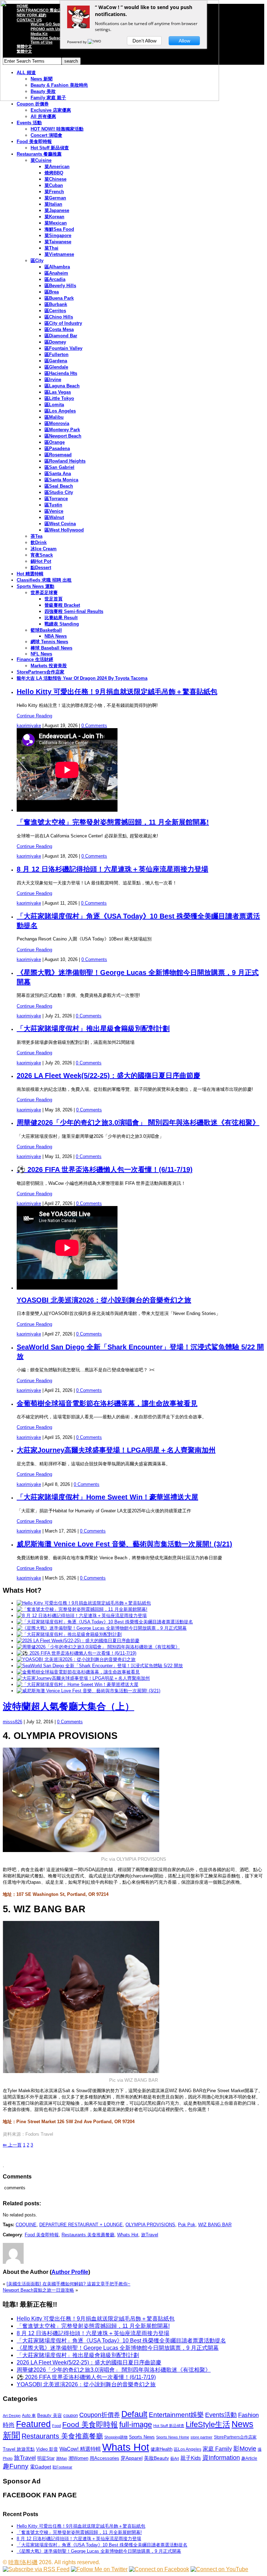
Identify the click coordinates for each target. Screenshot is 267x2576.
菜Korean (54, 217)
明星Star (46, 2458)
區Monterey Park (62, 430)
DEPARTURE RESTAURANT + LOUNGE (81, 2225)
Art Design (12, 2416)
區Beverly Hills (60, 286)
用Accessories (104, 2458)
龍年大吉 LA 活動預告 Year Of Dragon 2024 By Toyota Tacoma (82, 678)
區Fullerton (56, 355)
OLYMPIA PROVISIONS (150, 2225)
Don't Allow (144, 41)
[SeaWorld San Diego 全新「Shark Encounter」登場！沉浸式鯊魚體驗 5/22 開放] (100, 1666)
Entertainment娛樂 (176, 2415)
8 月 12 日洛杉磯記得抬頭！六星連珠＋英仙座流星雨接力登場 (112, 869)
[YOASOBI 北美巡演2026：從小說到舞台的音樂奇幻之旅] (76, 1659)
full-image (136, 2425)
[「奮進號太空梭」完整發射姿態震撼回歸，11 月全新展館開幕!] (82, 1609)
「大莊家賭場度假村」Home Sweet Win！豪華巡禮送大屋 (107, 1497)
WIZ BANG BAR (215, 2225)
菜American (57, 167)
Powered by (77, 42)
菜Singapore (58, 235)
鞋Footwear (62, 2467)
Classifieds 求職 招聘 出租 (44, 580)
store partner (201, 2437)
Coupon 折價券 (33, 104)
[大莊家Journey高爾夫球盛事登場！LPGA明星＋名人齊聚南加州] (83, 1678)
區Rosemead (58, 455)
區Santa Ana (58, 474)
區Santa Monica (61, 480)
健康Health (161, 2449)
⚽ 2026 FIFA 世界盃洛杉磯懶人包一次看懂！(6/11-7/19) (105, 1169)
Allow (184, 41)
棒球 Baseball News (51, 648)
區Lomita (54, 405)
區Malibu (54, 417)
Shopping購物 (116, 2437)
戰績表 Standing (62, 624)
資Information (221, 2457)
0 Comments (94, 726)
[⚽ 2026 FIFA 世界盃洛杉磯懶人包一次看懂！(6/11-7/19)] (76, 1653)
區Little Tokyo (59, 398)
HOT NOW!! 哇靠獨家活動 (57, 129)
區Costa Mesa (59, 329)
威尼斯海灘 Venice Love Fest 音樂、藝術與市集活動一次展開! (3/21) (124, 1544)
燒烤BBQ (54, 173)
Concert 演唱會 (46, 135)
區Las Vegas (58, 392)
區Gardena (56, 361)
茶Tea (37, 536)
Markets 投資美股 (49, 666)
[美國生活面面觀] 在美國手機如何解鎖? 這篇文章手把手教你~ (68, 2284)
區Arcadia (55, 279)
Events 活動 (29, 123)
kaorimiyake (29, 726)
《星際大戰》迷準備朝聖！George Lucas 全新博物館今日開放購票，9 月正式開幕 (118, 2348)
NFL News (41, 654)
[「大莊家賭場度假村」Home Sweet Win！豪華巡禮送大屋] (78, 1684)
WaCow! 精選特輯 (80, 2449)
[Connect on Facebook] (159, 2569)
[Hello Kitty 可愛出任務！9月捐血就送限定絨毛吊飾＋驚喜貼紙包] (84, 1603)
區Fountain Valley (63, 348)
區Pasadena (57, 448)
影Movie (245, 2448)
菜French (54, 192)
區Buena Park (59, 298)
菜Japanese (57, 210)
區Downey (55, 342)
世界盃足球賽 (44, 593)
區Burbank (56, 304)
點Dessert (41, 568)
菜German (55, 198)
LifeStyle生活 (208, 2424)
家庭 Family (217, 2449)
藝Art (175, 2458)
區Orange (55, 442)
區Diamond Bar (61, 336)
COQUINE (26, 2225)
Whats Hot (128, 2235)
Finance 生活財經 (35, 659)
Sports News (142, 2437)
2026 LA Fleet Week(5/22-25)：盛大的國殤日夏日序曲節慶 (108, 1076)
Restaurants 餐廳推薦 (39, 154)
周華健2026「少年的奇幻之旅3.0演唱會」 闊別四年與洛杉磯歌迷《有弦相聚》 (138, 1122)
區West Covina (60, 524)
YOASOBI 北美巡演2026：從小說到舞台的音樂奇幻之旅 (104, 1300)
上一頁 (12, 2145)
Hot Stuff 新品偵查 (50, 148)
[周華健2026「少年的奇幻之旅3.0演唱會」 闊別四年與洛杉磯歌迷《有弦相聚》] (98, 1647)
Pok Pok (187, 2225)
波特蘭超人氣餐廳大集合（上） (68, 1707)
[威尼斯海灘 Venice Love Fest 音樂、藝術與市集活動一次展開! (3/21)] (88, 1691)
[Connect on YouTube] (219, 2569)
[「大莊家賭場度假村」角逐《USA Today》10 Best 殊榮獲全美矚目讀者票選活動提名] (105, 1622)
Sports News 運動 (35, 586)
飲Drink (39, 542)
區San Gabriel (59, 467)
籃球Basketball (46, 630)
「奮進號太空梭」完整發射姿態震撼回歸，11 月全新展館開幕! (113, 822)
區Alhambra (57, 267)
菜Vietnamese (59, 254)
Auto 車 (29, 2416)
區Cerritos (55, 311)
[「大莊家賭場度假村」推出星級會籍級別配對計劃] (69, 1634)
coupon (71, 2415)
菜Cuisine (41, 160)
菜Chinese (55, 179)
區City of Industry (63, 323)
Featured (33, 2424)
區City (37, 261)
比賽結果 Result (61, 618)
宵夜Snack (42, 555)
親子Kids (191, 2458)
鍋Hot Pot (41, 561)
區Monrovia (57, 423)
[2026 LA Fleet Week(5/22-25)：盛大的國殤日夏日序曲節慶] (78, 1641)
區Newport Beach (63, 436)
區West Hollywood (64, 530)
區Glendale (56, 367)
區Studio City (59, 492)
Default (134, 2414)
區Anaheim (56, 273)
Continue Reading (34, 716)
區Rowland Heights (65, 461)
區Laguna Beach (62, 386)
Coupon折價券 (100, 2415)
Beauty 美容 (50, 2415)
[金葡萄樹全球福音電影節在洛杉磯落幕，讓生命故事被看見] (78, 1672)
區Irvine (53, 380)
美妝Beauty (156, 2458)
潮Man (62, 2458)
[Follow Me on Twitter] (99, 2569)
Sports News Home (173, 2437)
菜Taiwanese (58, 242)
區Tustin (53, 505)
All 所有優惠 (43, 116)
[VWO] (95, 42)
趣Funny (16, 2466)
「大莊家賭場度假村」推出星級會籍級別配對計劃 (93, 1029)
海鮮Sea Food (59, 229)
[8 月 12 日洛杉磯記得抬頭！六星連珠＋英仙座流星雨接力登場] (82, 1616)
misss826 (13, 1722)
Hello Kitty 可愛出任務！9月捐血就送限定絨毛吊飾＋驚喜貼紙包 (117, 692)
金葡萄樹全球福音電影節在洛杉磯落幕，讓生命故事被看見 (107, 1403)
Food (56, 2426)
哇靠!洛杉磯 (23, 2562)
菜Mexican (56, 223)
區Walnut (54, 517)
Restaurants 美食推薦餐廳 (88, 2235)
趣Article (249, 2458)
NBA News (56, 636)
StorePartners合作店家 (41, 672)
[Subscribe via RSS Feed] (36, 2569)
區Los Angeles (60, 411)
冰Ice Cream (44, 549)
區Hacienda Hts (61, 373)
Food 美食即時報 (34, 141)
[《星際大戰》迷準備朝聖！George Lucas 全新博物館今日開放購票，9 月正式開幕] (102, 1628)
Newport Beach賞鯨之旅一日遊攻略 (38, 2290)
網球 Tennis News (49, 642)
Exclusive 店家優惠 (51, 110)
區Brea (52, 292)
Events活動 (221, 2415)
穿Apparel (132, 2458)
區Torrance (56, 499)
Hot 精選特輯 (30, 574)
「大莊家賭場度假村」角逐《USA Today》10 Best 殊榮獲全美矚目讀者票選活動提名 (121, 2341)
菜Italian (53, 204)
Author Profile (70, 2272)
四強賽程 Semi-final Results (74, 611)
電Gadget (41, 2467)
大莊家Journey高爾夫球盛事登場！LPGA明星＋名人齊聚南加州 (116, 1450)
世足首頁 (54, 599)
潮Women (78, 2458)
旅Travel (150, 2235)
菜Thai (51, 248)
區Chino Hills (59, 317)
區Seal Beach (59, 486)
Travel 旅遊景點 (19, 2449)
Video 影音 (47, 2449)
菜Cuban (54, 185)
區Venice (54, 511)
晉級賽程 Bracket (62, 605)
